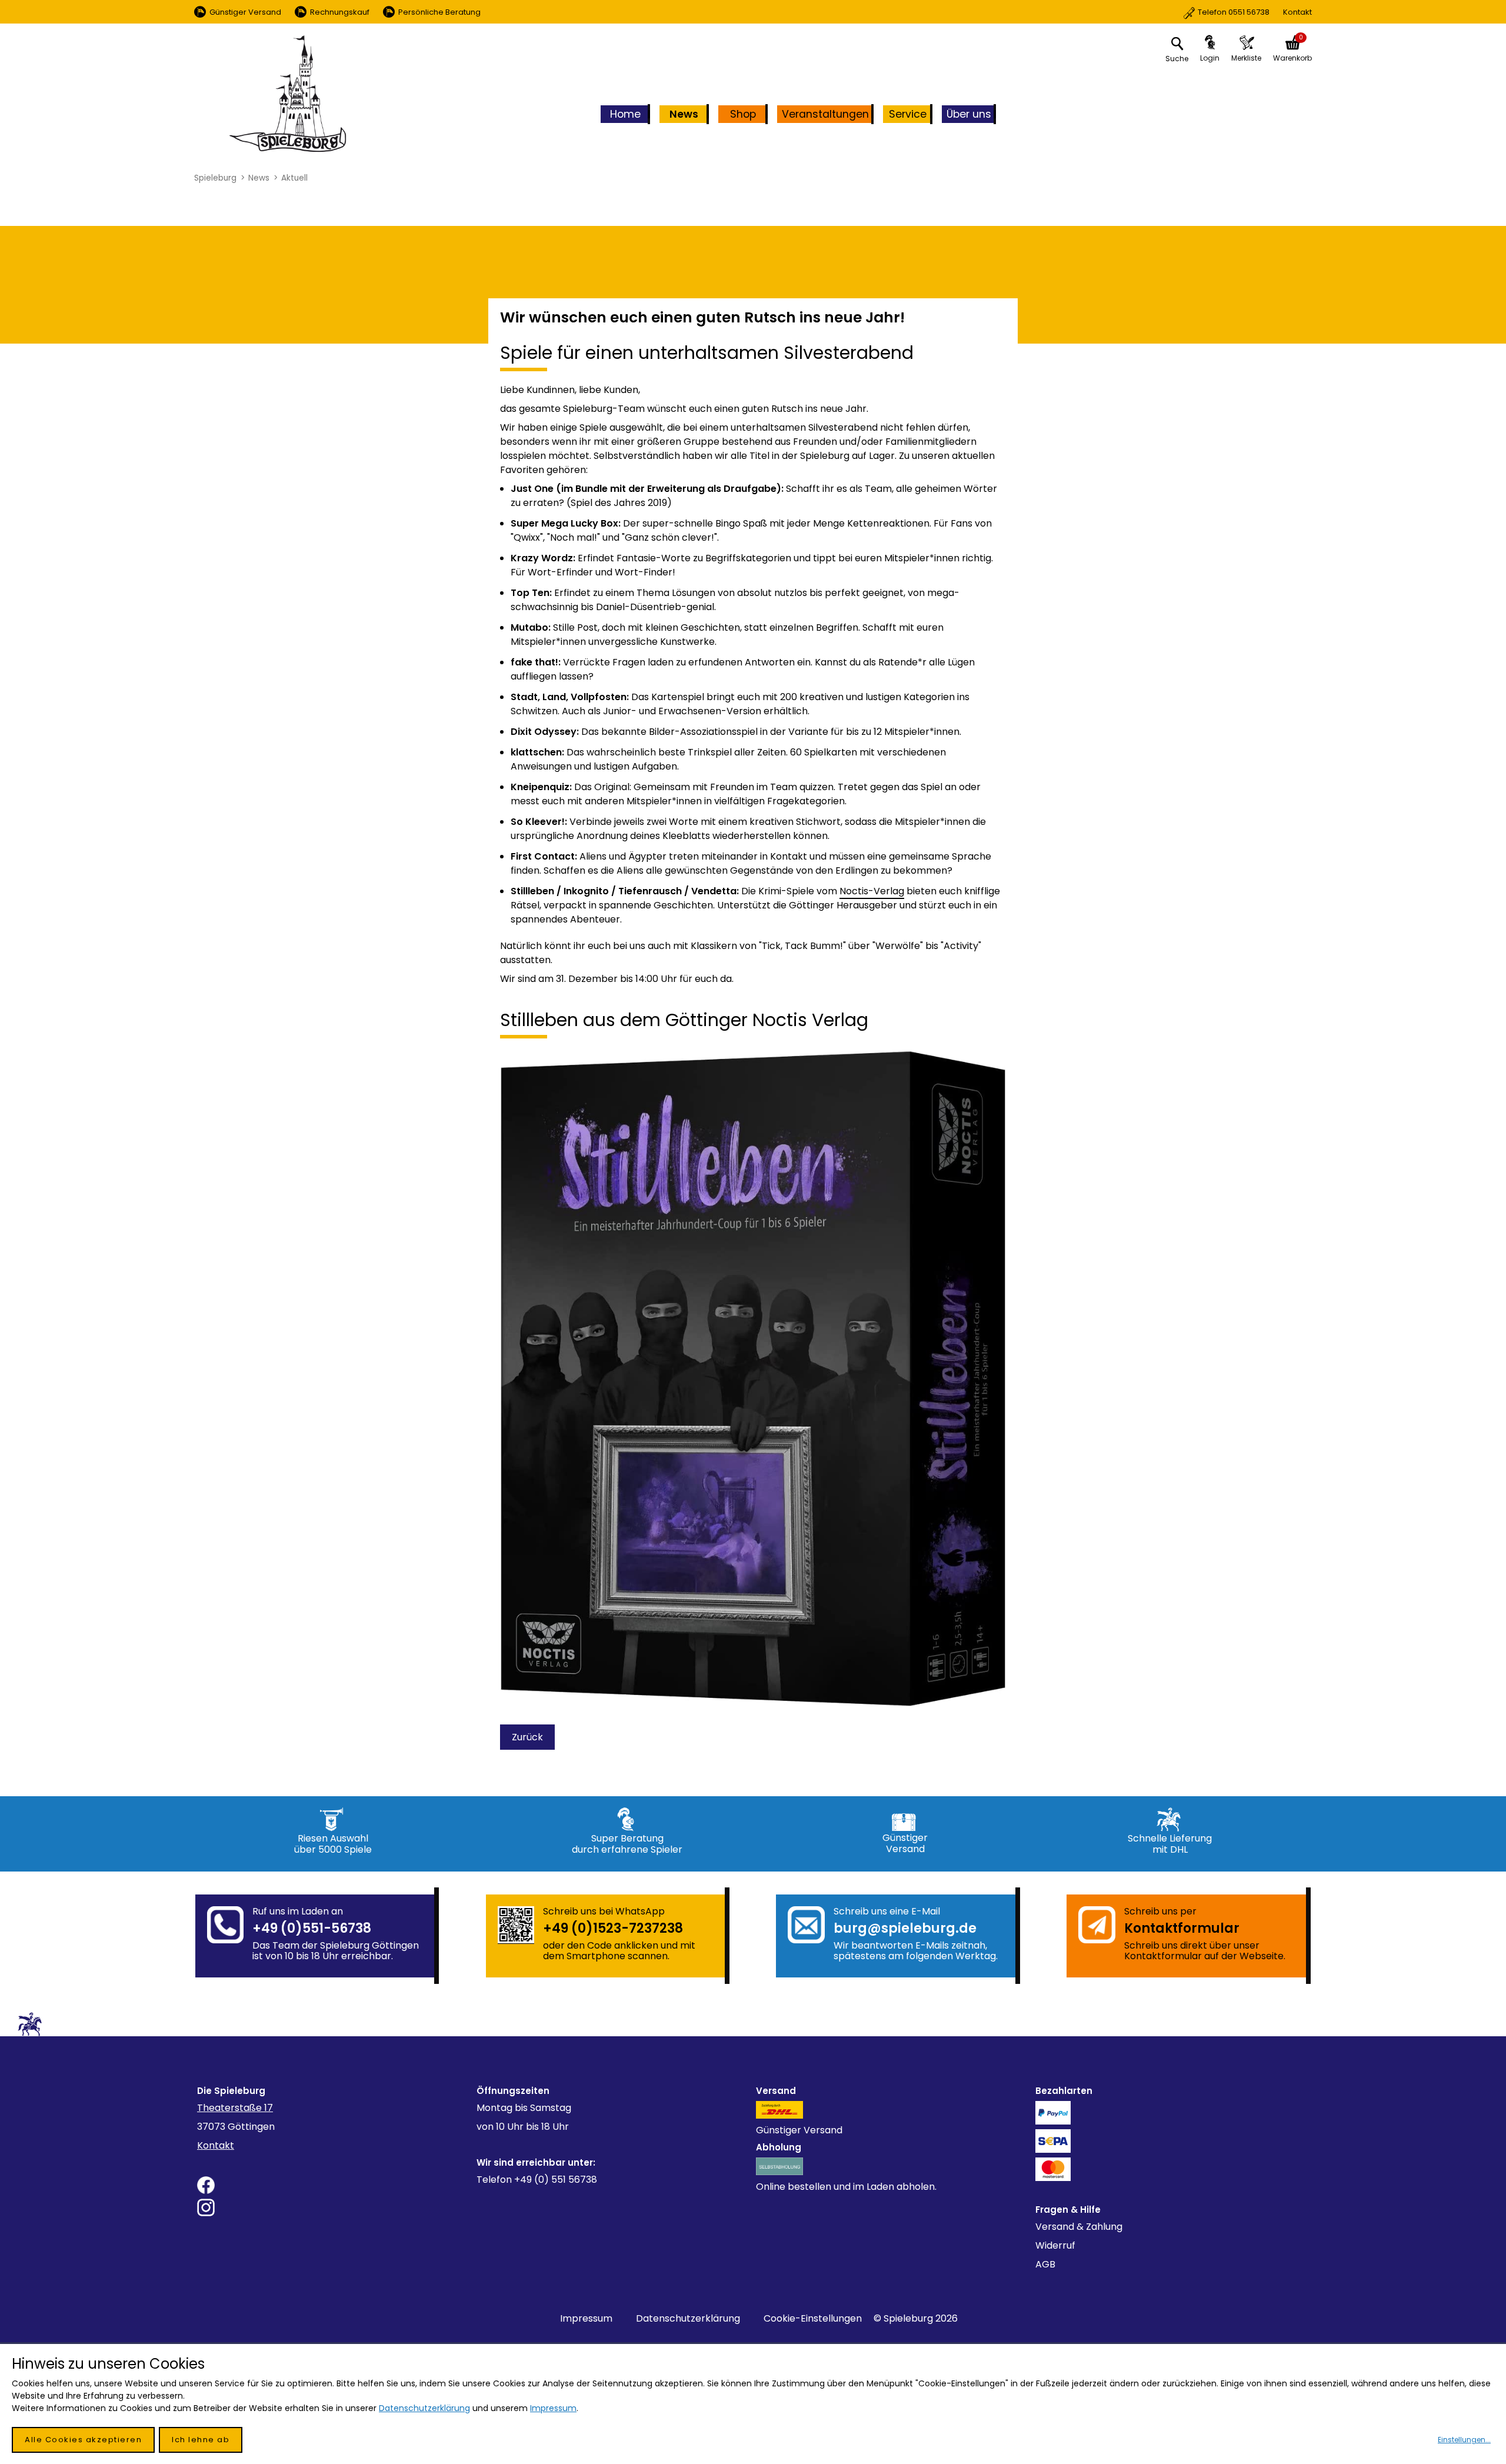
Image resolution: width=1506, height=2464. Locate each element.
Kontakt (1255, 12)
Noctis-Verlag (872, 891)
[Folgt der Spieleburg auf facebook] (334, 2185)
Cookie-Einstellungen (813, 2318)
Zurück (527, 1737)
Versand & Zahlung (1079, 2227)
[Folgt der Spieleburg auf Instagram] (334, 2207)
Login (1210, 58)
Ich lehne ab (201, 2440)
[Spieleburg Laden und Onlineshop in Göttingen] (288, 94)
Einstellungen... (1464, 2440)
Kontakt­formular (1182, 1928)
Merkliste (1246, 58)
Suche (1177, 59)
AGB (1045, 2264)
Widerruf (1055, 2245)
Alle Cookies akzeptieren (83, 2440)
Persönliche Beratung (439, 12)
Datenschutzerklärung (688, 2318)
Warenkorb (1292, 58)
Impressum (586, 2318)
